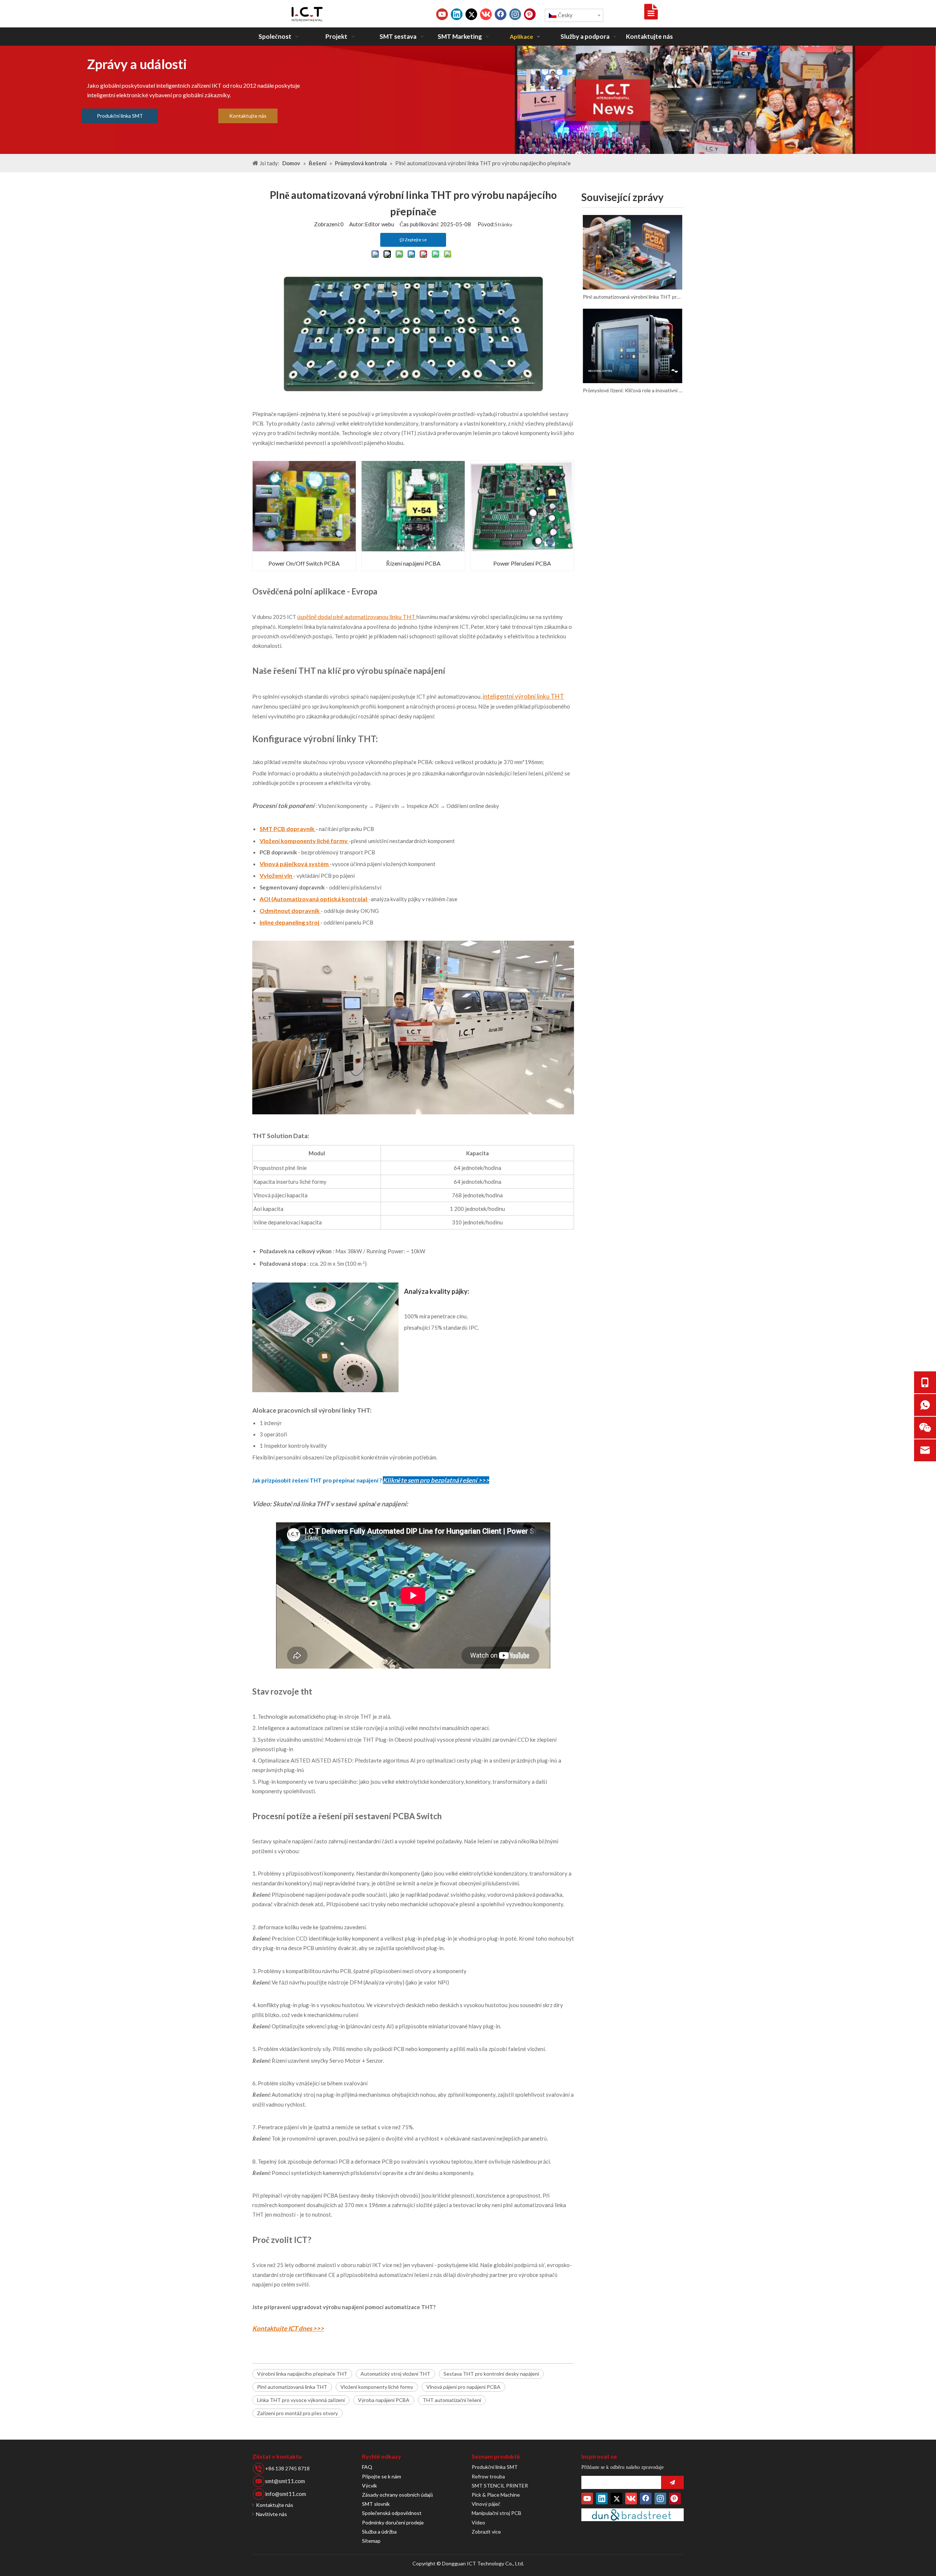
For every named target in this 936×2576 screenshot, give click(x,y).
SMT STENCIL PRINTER (500, 2486)
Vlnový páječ (486, 2504)
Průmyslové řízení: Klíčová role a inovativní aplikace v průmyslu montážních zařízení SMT (633, 390)
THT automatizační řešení (452, 2400)
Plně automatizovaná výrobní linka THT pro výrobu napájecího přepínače (633, 297)
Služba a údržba (379, 2532)
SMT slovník (376, 2504)
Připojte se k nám (382, 2476)
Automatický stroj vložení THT (395, 2374)
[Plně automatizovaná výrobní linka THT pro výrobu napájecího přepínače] (633, 252)
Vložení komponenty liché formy (377, 2387)
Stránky (503, 224)
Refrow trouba (488, 2476)
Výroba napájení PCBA (384, 2400)
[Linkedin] (457, 14)
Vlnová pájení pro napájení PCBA (463, 2387)
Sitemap (371, 2541)
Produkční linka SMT (120, 116)
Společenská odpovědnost (392, 2513)
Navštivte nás (271, 2514)
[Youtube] (442, 14)
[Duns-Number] (633, 2515)
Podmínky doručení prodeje (393, 2522)
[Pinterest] (530, 14)
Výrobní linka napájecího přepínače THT (302, 2374)
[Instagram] (515, 14)
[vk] (486, 14)
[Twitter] (471, 14)
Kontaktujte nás (248, 116)
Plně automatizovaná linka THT (292, 2387)
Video (478, 2522)
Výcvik (369, 2486)
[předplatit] (672, 2482)
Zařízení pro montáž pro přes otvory (297, 2413)
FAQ (367, 2467)
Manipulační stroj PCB (497, 2513)
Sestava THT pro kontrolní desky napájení (491, 2374)
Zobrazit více (486, 2532)
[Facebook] (501, 14)
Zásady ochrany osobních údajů (397, 2495)
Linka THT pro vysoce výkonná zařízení (301, 2400)
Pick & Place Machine (496, 2495)
